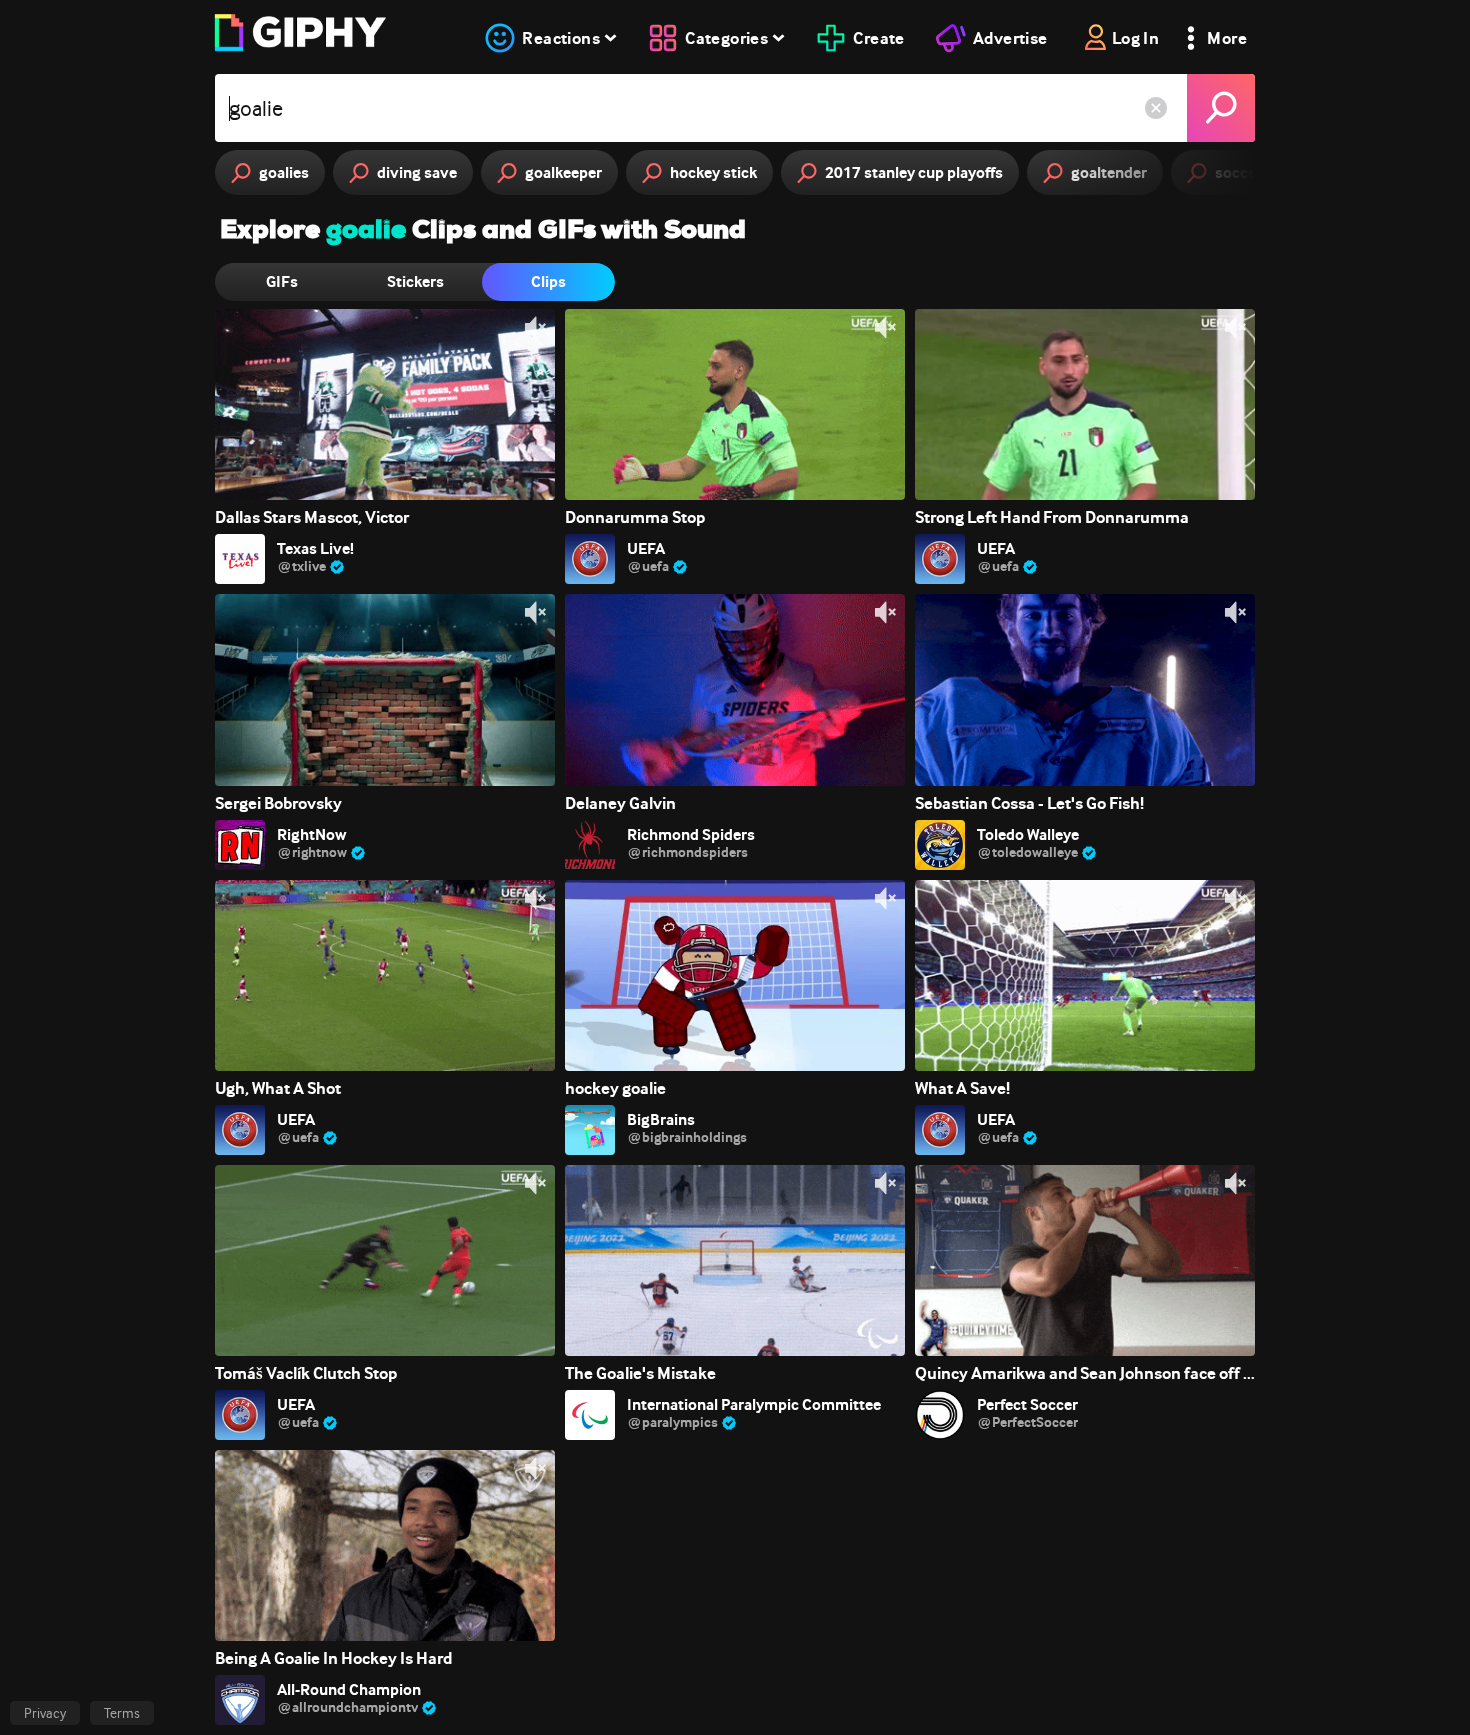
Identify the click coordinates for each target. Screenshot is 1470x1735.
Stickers (415, 281)
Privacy (45, 1713)
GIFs (282, 281)
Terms (122, 1713)
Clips (548, 281)
